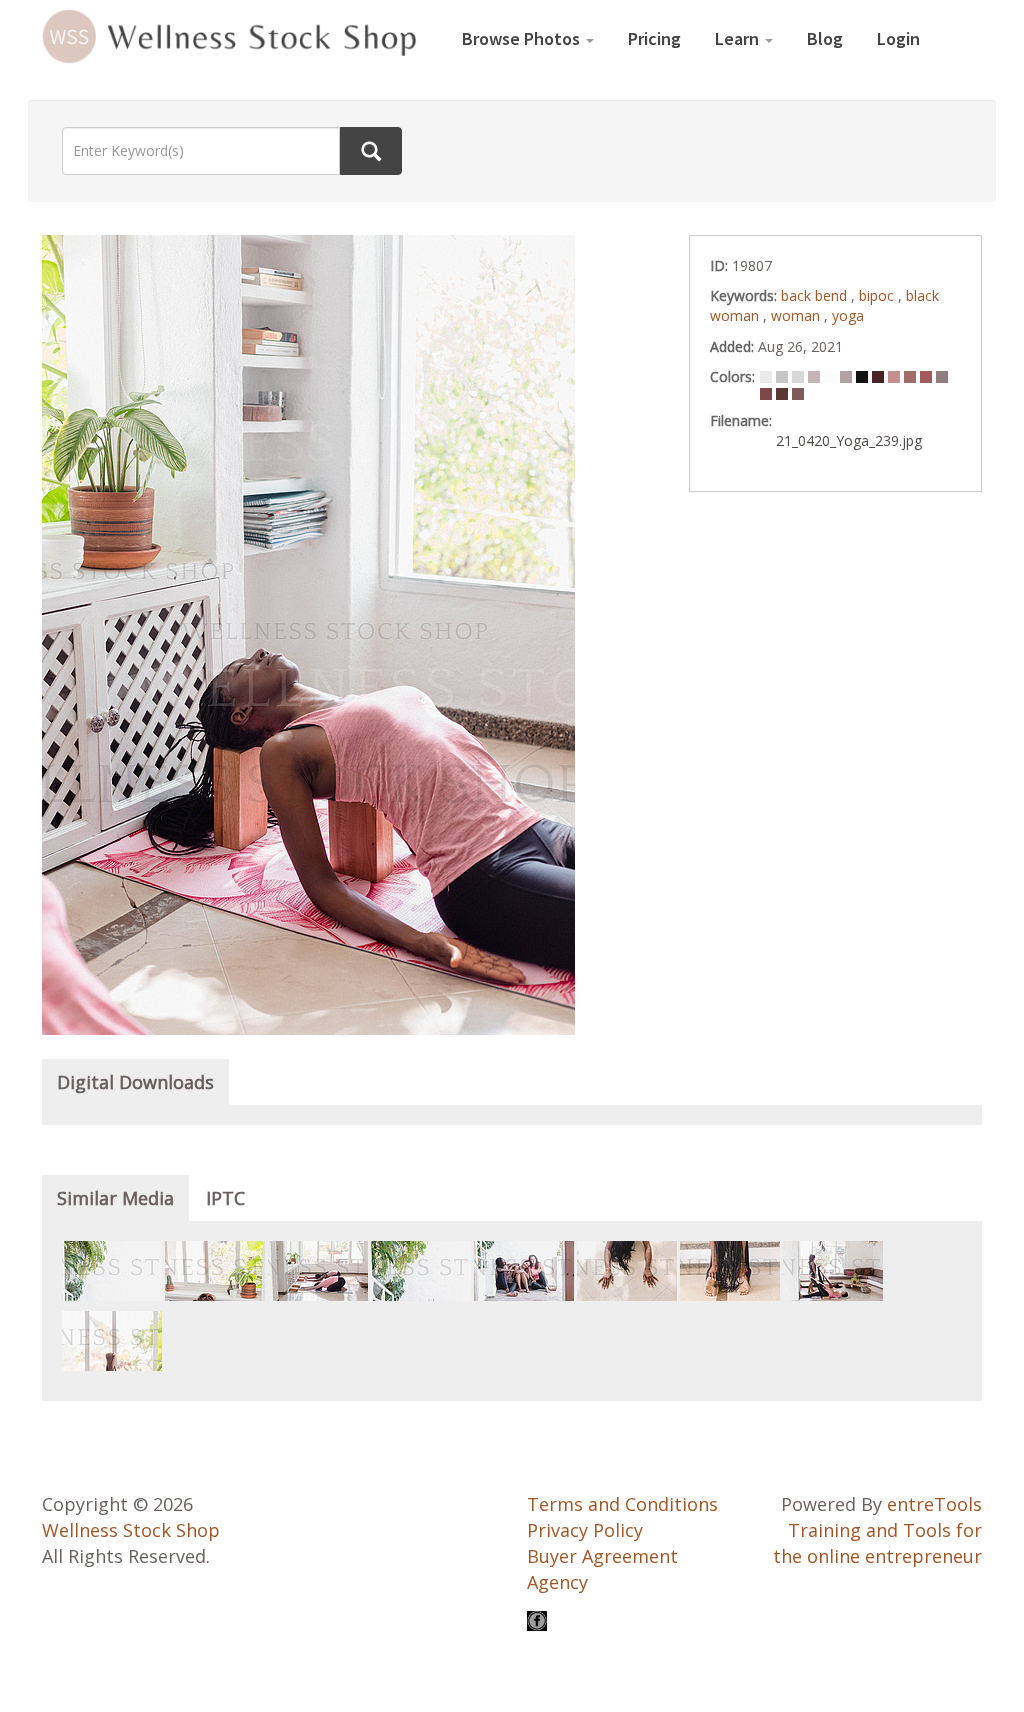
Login (898, 38)
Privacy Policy (585, 1530)
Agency (557, 1582)
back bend (816, 295)
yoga (848, 315)
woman (797, 315)
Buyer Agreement (602, 1556)
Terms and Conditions (622, 1504)
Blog (825, 38)
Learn (739, 38)
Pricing (654, 38)
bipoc (878, 295)
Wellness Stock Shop (131, 1530)
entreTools (934, 1504)
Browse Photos (523, 38)
